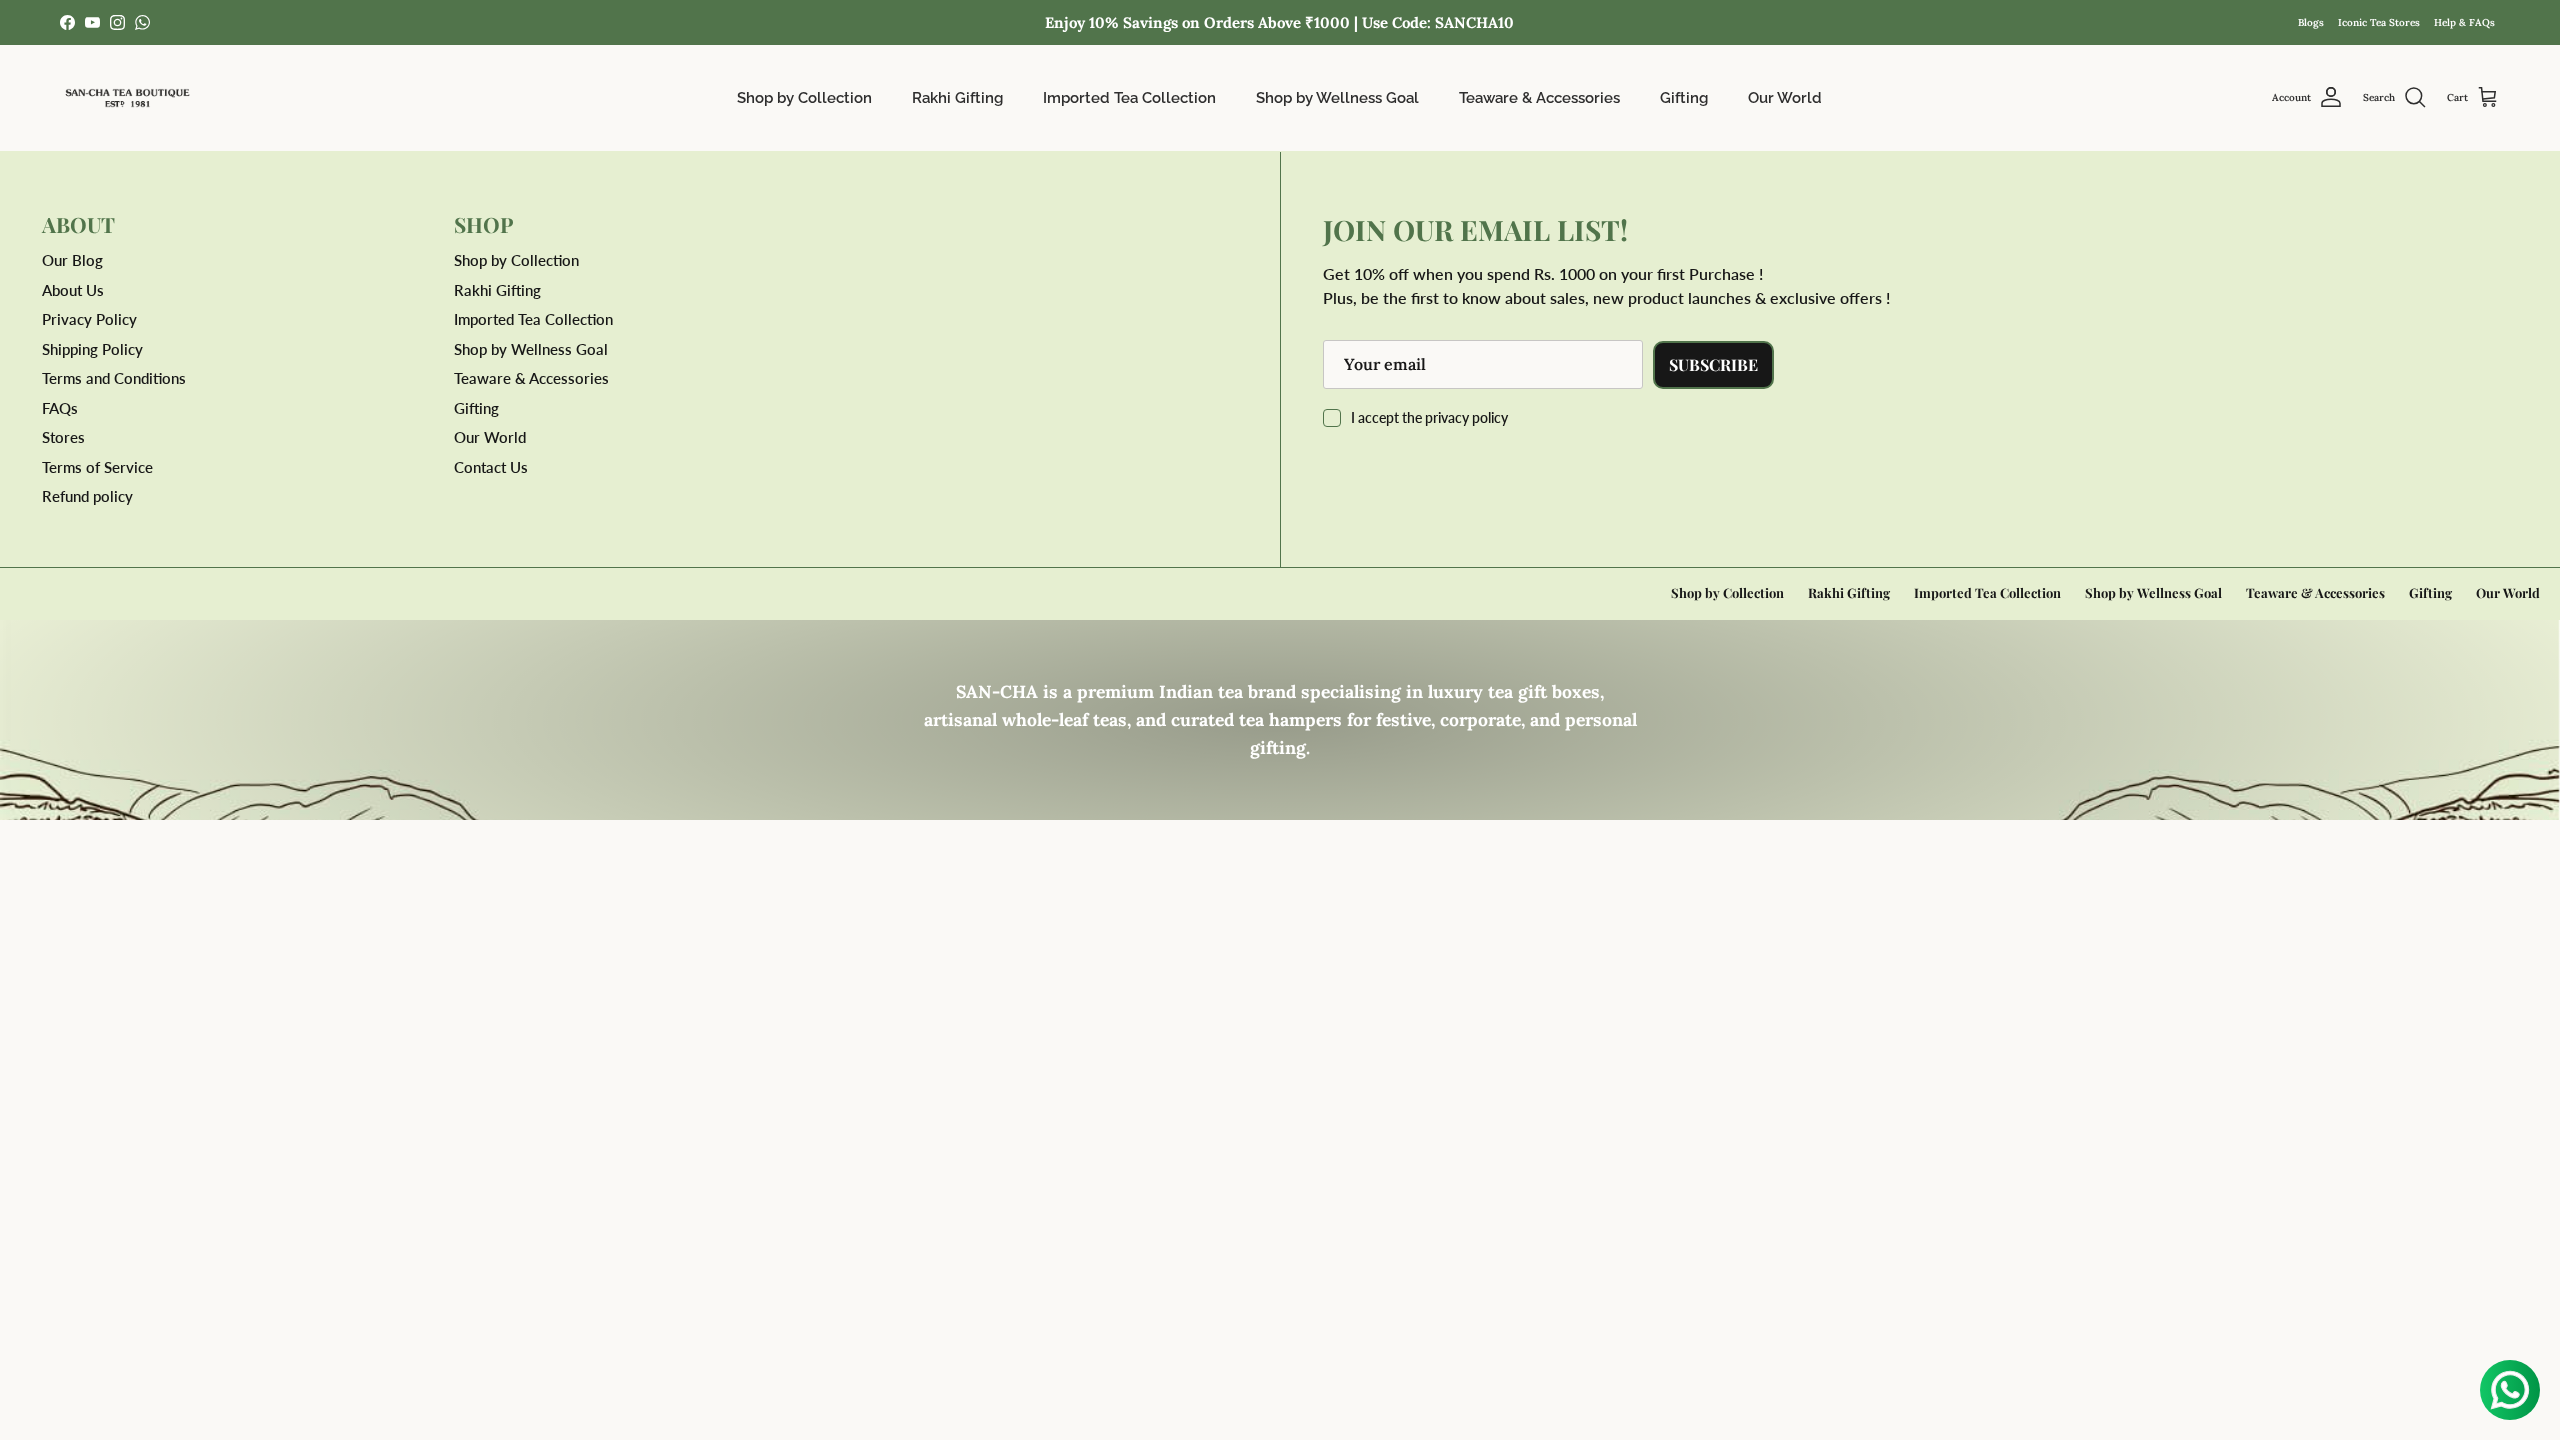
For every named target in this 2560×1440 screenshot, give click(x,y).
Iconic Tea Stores (2379, 22)
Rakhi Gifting (957, 98)
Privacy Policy (89, 319)
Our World (1785, 98)
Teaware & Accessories (1539, 98)
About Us (73, 290)
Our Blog (72, 260)
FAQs (60, 408)
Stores (63, 437)
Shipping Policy (92, 349)
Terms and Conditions (114, 378)
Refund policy (87, 496)
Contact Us (491, 467)
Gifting (1684, 98)
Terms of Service (97, 467)
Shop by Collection (804, 98)
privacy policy (1466, 417)
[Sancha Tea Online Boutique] (127, 98)
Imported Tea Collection (1129, 98)
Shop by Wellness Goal (1337, 98)
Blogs (2311, 22)
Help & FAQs (2464, 22)
